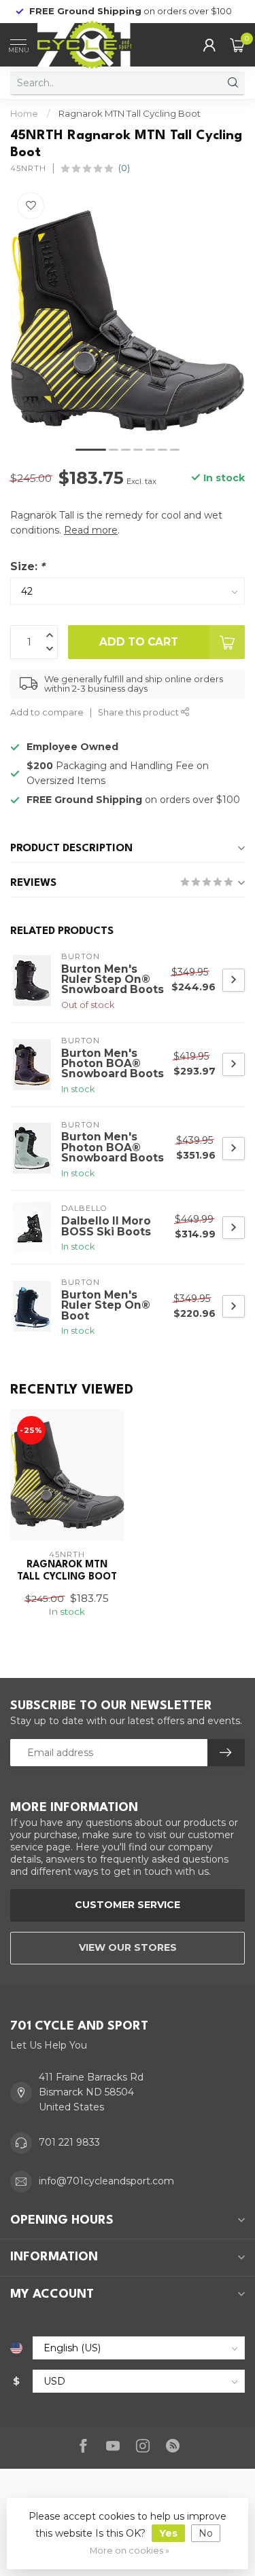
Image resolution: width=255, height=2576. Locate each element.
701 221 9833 (69, 2142)
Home (24, 113)
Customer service (128, 1905)
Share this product (139, 712)
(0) (124, 168)
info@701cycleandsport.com (106, 2181)
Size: (28, 566)
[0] (237, 45)
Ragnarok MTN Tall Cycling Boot (130, 113)
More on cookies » (130, 2551)
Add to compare (47, 712)
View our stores (128, 1947)
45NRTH (28, 169)
